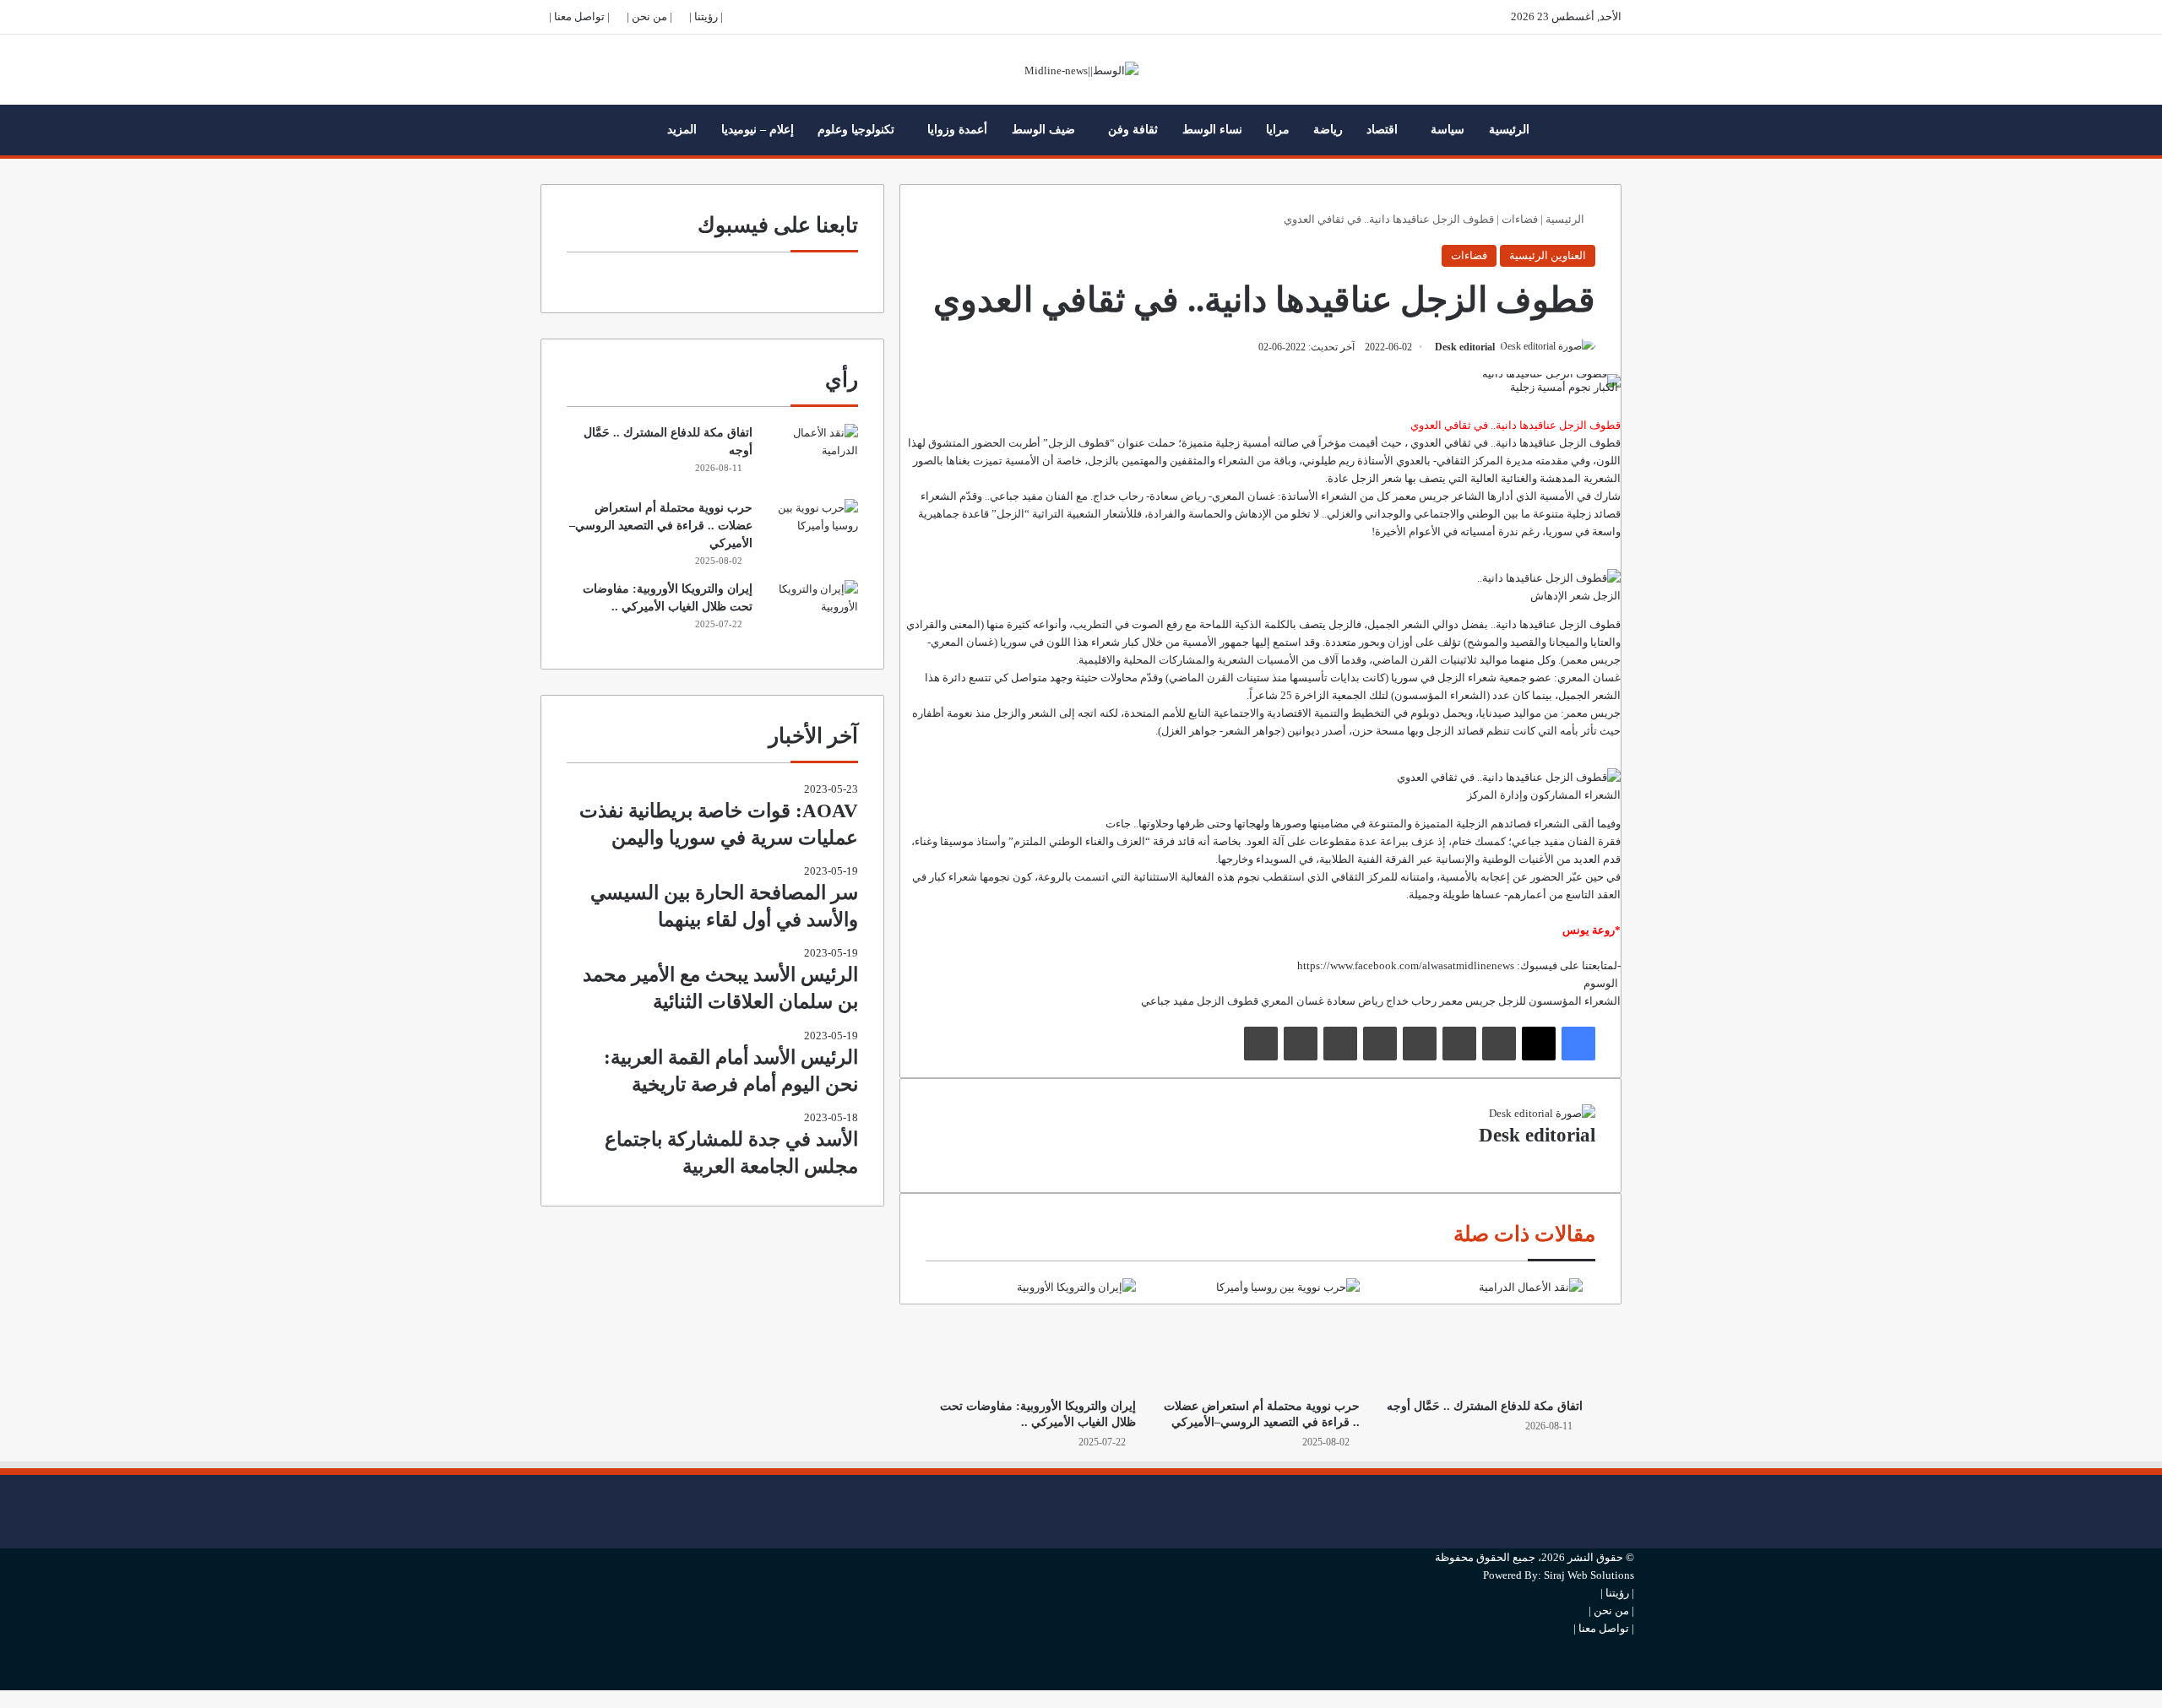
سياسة (1448, 130)
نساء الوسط (1212, 130)
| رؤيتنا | (706, 16)
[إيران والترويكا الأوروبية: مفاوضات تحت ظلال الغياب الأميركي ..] (1037, 1334)
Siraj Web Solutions (1589, 1575)
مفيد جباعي (1168, 1001)
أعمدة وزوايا (957, 130)
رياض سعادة (1355, 1001)
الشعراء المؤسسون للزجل (1559, 1001)
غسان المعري (1293, 1001)
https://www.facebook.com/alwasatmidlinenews (1406, 965)
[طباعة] (1261, 1044)
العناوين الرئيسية (1548, 255)
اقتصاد (1382, 130)
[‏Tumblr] (1459, 1044)
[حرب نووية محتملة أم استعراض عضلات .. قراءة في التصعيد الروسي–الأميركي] (1260, 1334)
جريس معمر (1467, 1001)
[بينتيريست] (1420, 1044)
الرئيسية (1509, 130)
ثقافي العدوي (1441, 443)
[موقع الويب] (1591, 1158)
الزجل (1062, 443)
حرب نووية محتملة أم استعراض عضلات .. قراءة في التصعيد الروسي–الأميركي (661, 526)
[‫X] (1539, 1044)
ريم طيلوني (1328, 461)
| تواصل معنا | (579, 16)
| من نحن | (649, 16)
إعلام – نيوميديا (758, 130)
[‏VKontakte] (1340, 1044)
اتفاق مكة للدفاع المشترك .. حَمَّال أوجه (1485, 1406)
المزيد (682, 130)
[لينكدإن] (1499, 1044)
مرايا (1278, 130)
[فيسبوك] (1578, 1044)
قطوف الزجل (1228, 1001)
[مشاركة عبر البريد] (1301, 1044)
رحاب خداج (1411, 1001)
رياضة (1328, 130)
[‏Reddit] (1380, 1044)
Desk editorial (1465, 347)
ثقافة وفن (1133, 130)
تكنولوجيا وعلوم (856, 130)
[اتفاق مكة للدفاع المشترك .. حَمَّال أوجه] (1484, 1334)
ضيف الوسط (1043, 130)
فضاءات (1520, 219)
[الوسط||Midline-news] (1081, 70)
